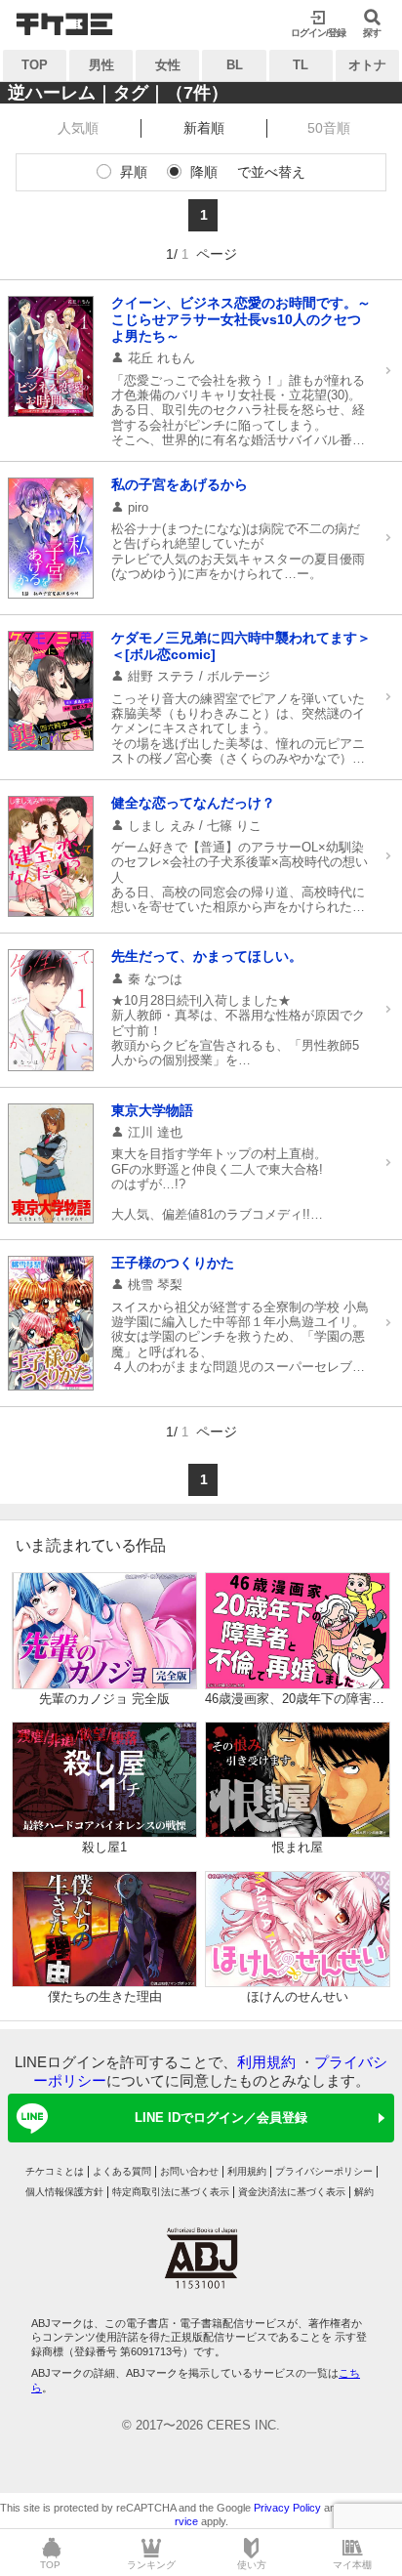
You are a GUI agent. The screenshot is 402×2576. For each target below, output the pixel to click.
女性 (168, 65)
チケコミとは (55, 2171)
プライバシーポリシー (324, 2171)
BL (235, 65)
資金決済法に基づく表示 (292, 2192)
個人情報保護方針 (64, 2192)
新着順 (204, 128)
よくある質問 (122, 2171)
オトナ (367, 65)
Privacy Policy (287, 2508)
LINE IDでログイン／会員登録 (221, 2118)
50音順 (329, 128)
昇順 (134, 172)
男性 (101, 65)
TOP (35, 65)
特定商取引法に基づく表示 (171, 2192)
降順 (204, 172)
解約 (364, 2192)
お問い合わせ (189, 2171)
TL (301, 65)
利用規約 (266, 2062)
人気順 (78, 128)
